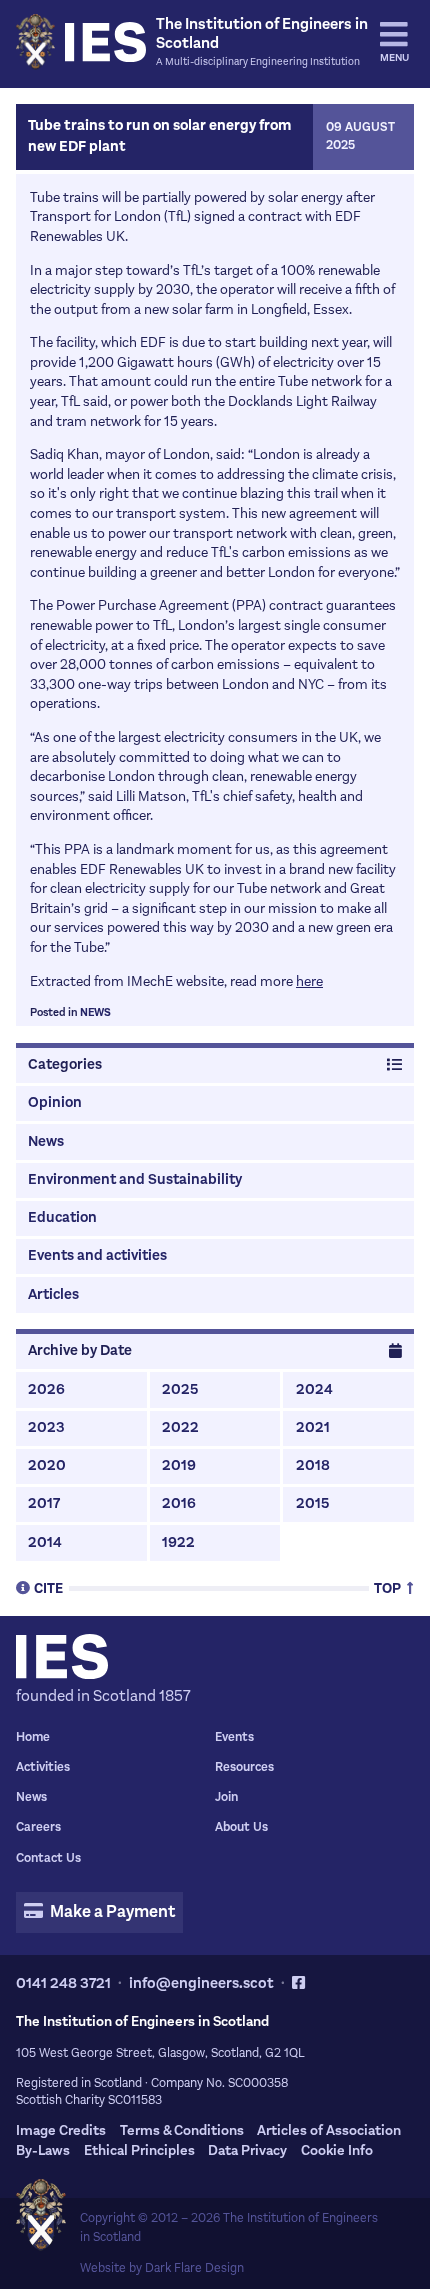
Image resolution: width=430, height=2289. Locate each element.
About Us (241, 1827)
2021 (313, 1427)
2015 (312, 1503)
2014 (45, 1542)
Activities (43, 1767)
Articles (53, 1294)
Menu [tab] (394, 58)
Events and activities (97, 1255)
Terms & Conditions (182, 2130)
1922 (178, 1542)
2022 (180, 1427)
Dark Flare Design (194, 2268)
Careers (38, 1827)
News (95, 1012)
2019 (179, 1465)
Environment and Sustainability (135, 1179)
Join (226, 1797)
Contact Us (48, 1858)
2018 (313, 1465)
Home (33, 1737)
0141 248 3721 (63, 1983)
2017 (44, 1503)
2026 (46, 1389)
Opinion (55, 1102)
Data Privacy (247, 2150)
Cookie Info (337, 2150)
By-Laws (43, 2150)
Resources (244, 1767)
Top (389, 1587)
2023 (46, 1427)
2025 (180, 1389)
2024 (314, 1389)
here (309, 981)
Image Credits (61, 2130)
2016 (179, 1503)
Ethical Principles (139, 2150)
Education (62, 1217)
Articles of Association (329, 2130)
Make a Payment (111, 1912)
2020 (47, 1465)
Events (234, 1737)
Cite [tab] (48, 1587)
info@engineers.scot (201, 1983)
